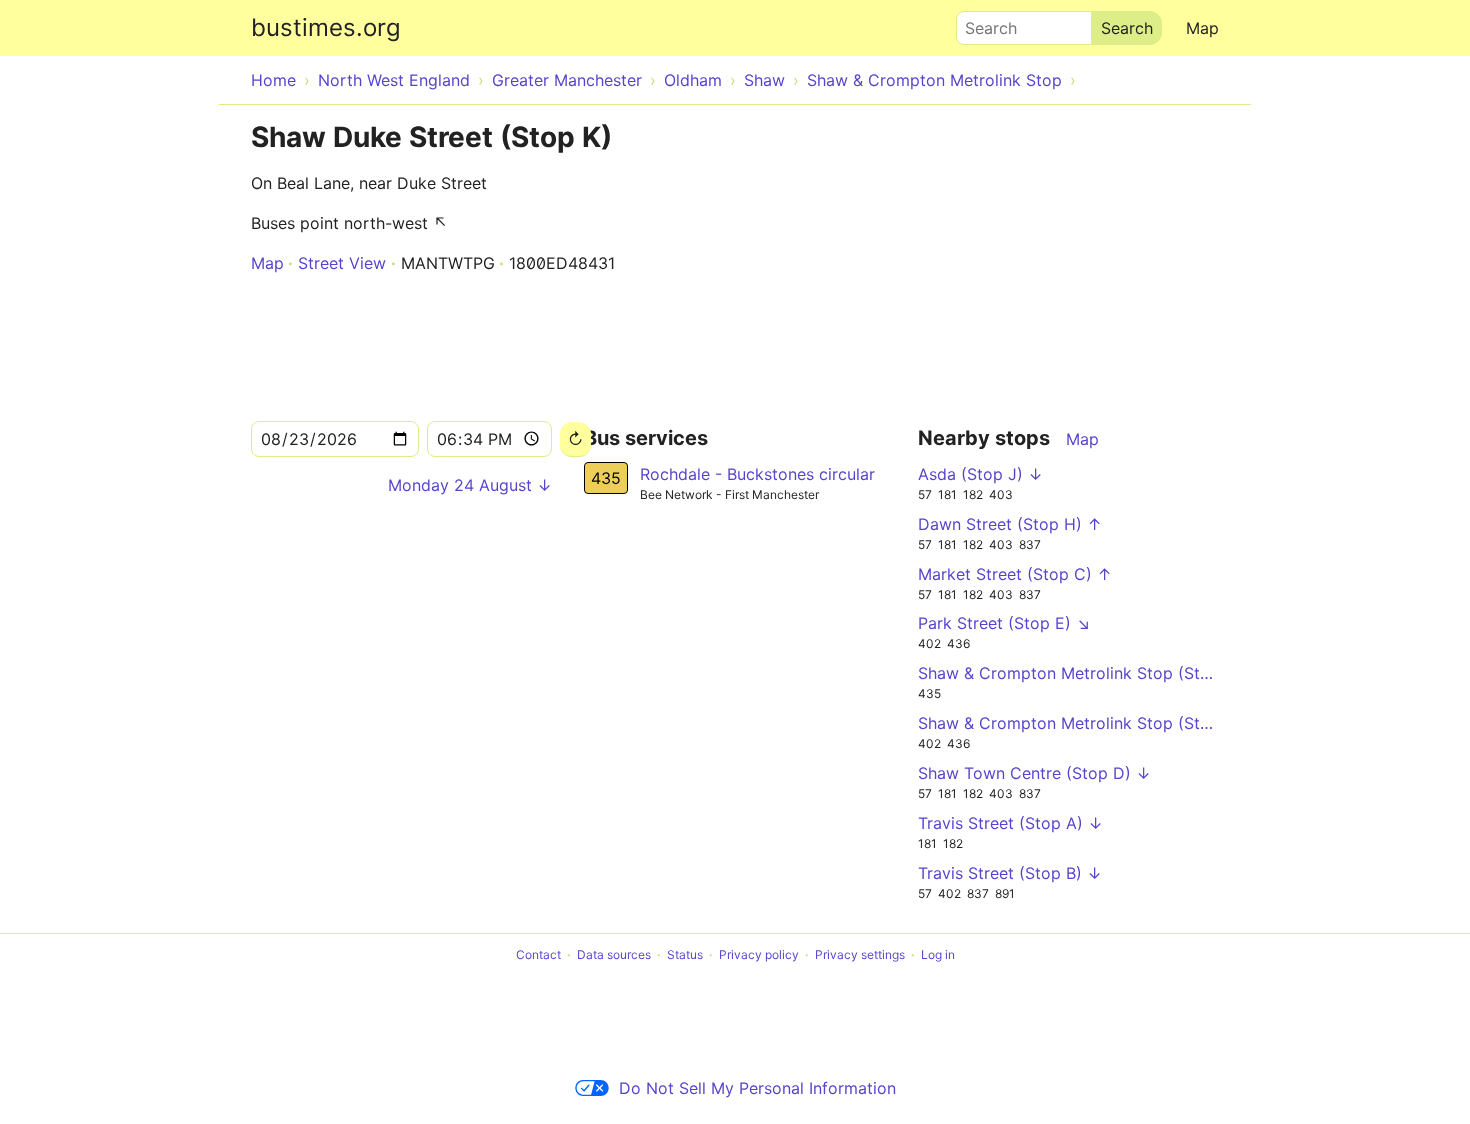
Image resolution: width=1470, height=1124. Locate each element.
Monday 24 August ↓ (470, 485)
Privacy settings (860, 954)
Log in (938, 954)
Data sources (614, 954)
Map (1202, 28)
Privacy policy (759, 954)
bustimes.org (326, 27)
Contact (538, 954)
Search (982, 23)
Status (685, 954)
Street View (342, 263)
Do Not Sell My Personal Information (757, 1088)
